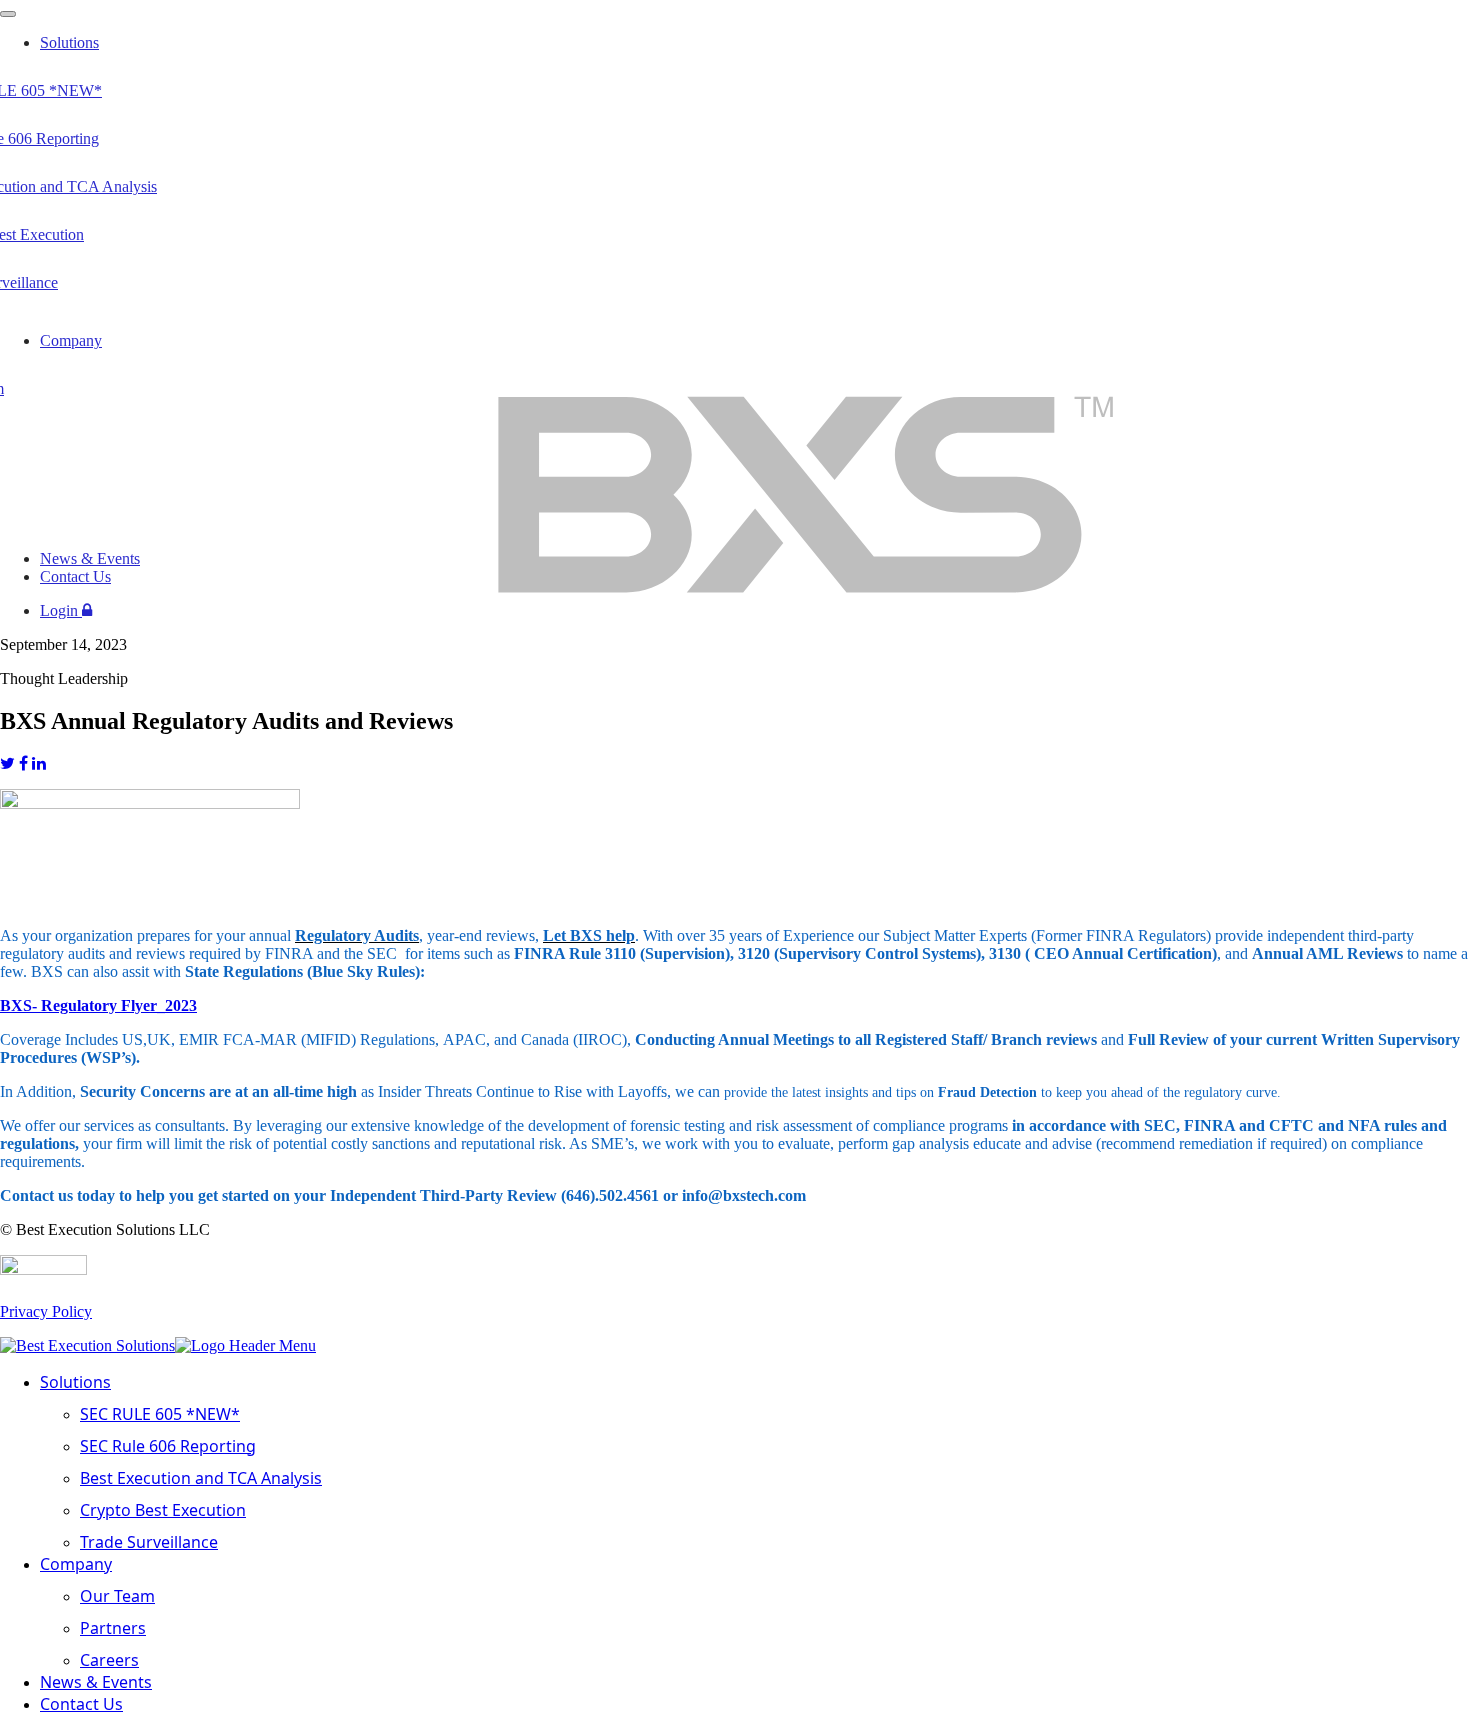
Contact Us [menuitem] (81, 1704)
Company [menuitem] (76, 1564)
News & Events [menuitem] (96, 1682)
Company (71, 340)
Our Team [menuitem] (117, 1596)
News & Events (90, 558)
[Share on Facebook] (23, 763)
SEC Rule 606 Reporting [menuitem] (168, 1446)
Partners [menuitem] (113, 1628)
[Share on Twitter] (7, 763)
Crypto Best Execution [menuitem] (163, 1510)
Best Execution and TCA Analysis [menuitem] (201, 1478)
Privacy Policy (46, 1311)
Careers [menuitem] (109, 1660)
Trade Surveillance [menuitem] (149, 1542)
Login (61, 610)
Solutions (69, 42)
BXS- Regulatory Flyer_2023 (98, 1005)
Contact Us (75, 576)
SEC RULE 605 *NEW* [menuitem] (160, 1414)
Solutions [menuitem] (75, 1382)
